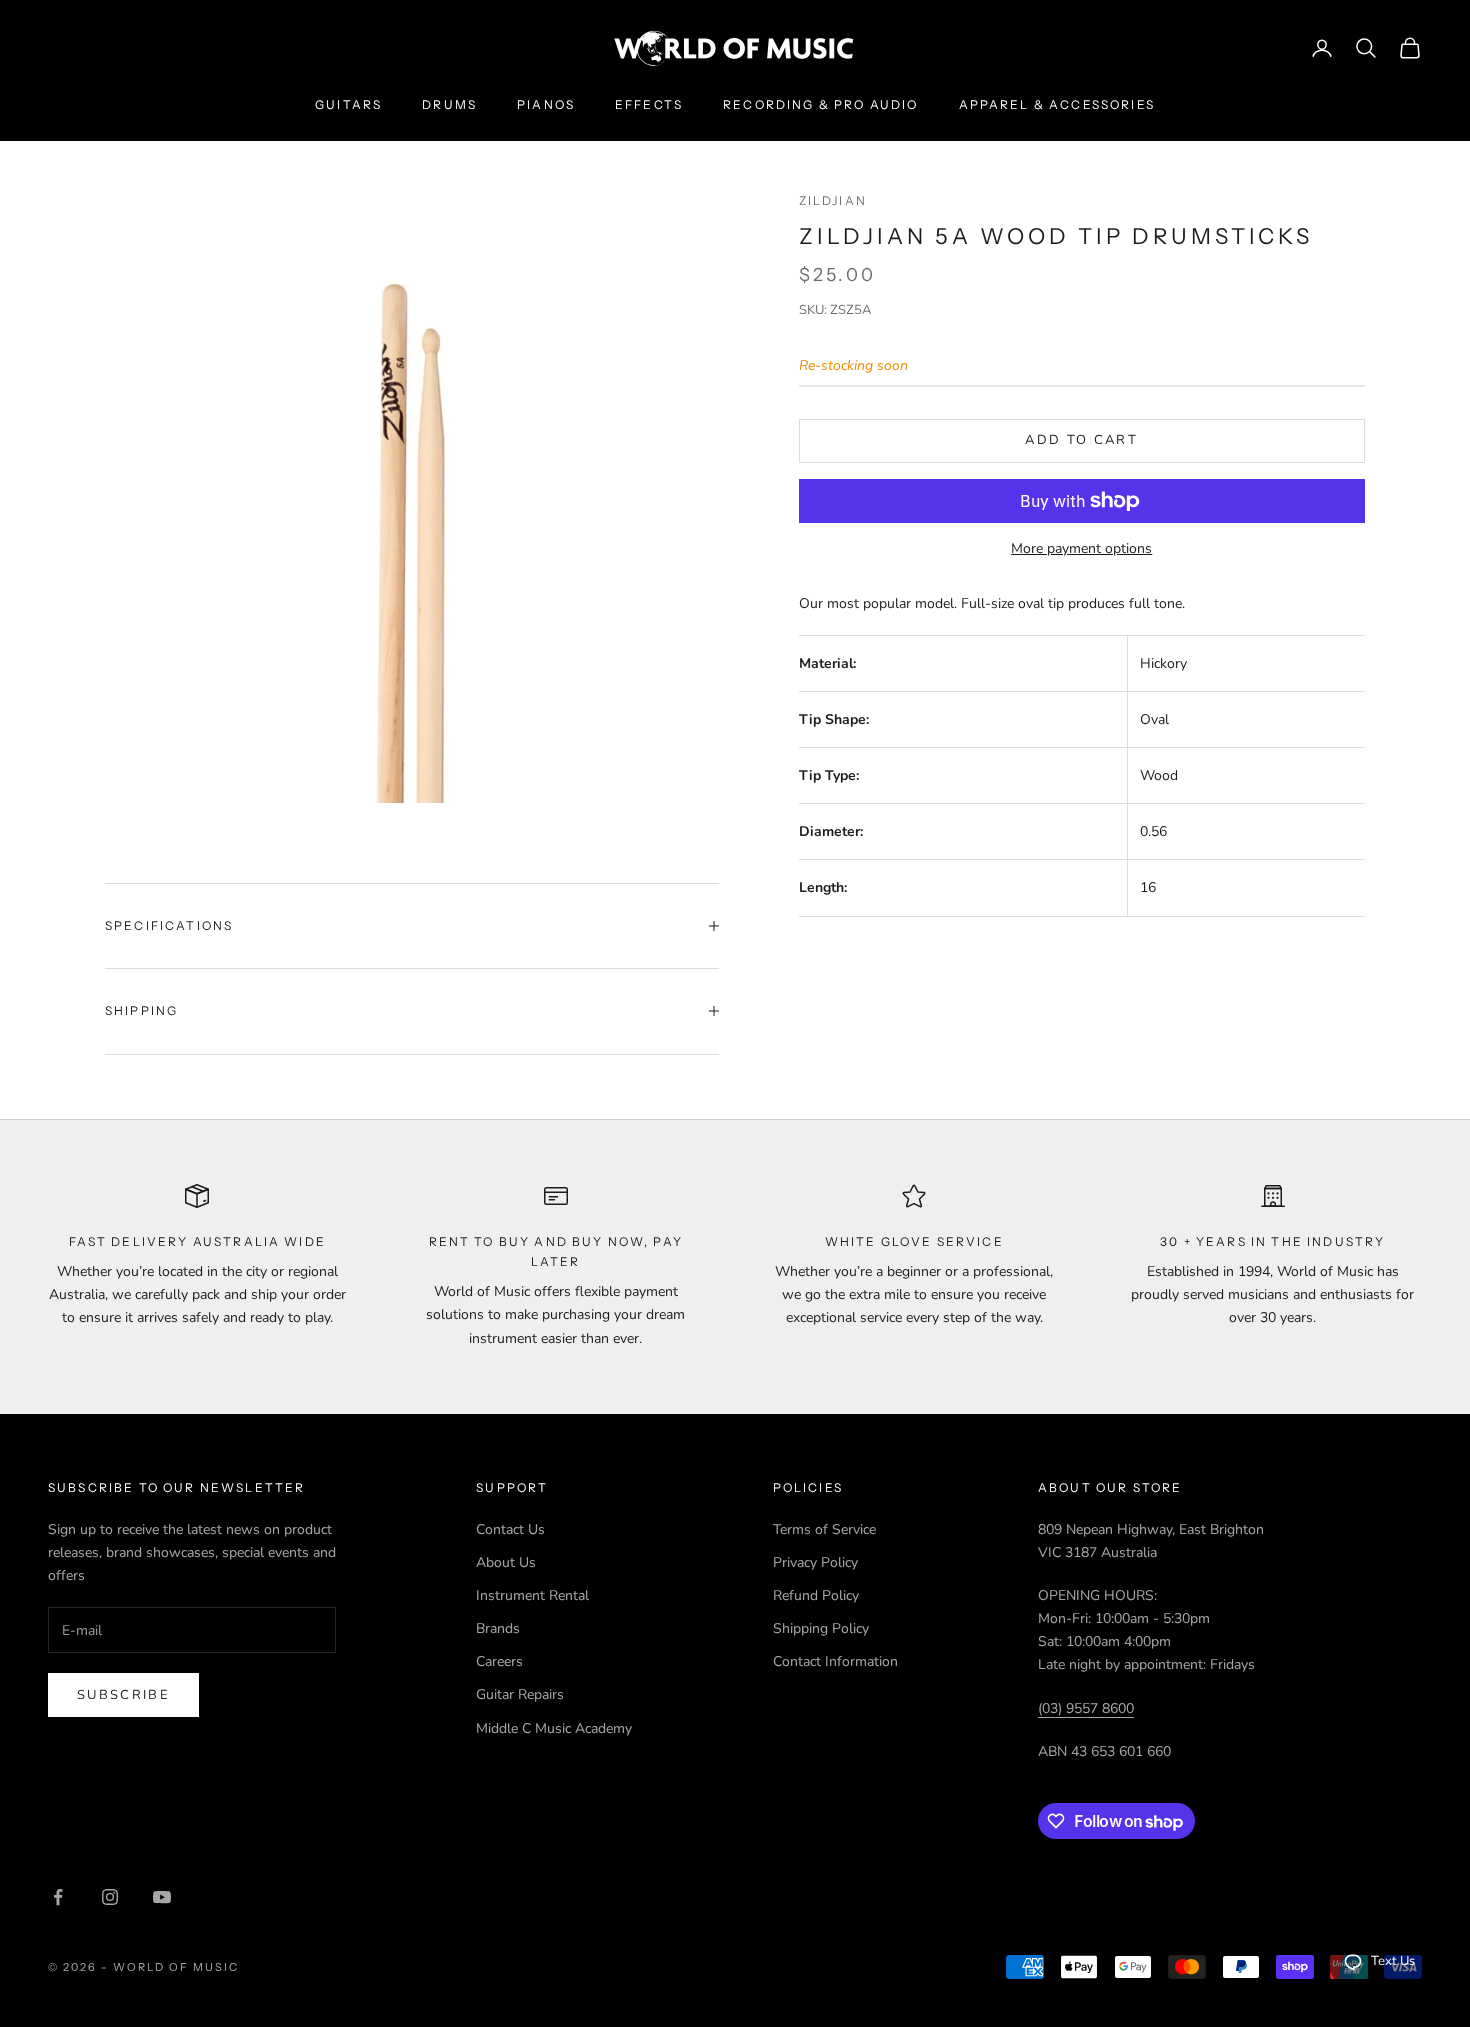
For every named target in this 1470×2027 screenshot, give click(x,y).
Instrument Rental (532, 1595)
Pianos (546, 104)
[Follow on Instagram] (110, 1897)
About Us (506, 1562)
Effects (649, 104)
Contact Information (835, 1661)
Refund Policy (816, 1595)
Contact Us (510, 1529)
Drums (449, 104)
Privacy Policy (815, 1562)
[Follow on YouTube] (162, 1897)
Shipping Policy (821, 1628)
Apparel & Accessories (1057, 104)
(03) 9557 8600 (1086, 1708)
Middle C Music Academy (554, 1728)
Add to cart (1081, 440)
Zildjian (833, 200)
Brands (498, 1628)
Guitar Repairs (520, 1694)
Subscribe (123, 1695)
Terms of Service (824, 1529)
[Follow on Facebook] (58, 1897)
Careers (499, 1661)
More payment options (1081, 548)
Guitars (348, 104)
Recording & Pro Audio (820, 104)
